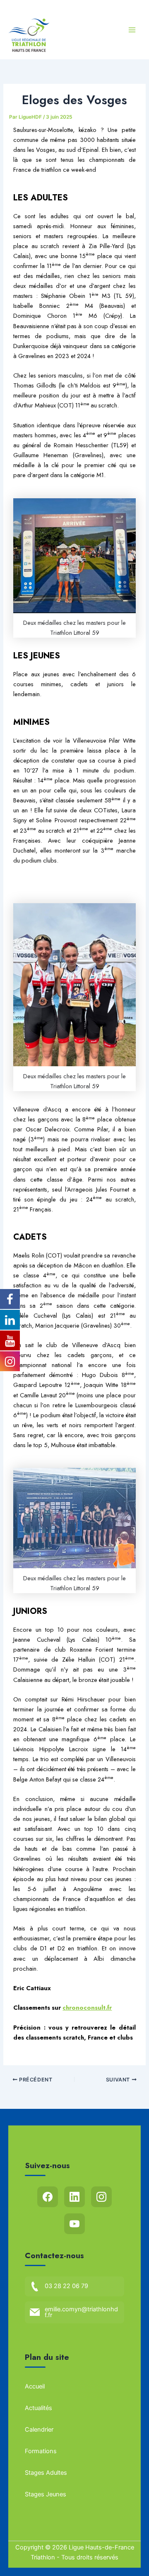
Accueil (35, 2386)
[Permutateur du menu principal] (132, 30)
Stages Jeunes (46, 2494)
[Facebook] (48, 2197)
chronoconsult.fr (87, 2007)
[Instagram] (101, 2197)
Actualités (38, 2408)
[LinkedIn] (74, 2197)
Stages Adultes (46, 2473)
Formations (41, 2451)
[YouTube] (74, 2224)
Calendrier (39, 2430)
